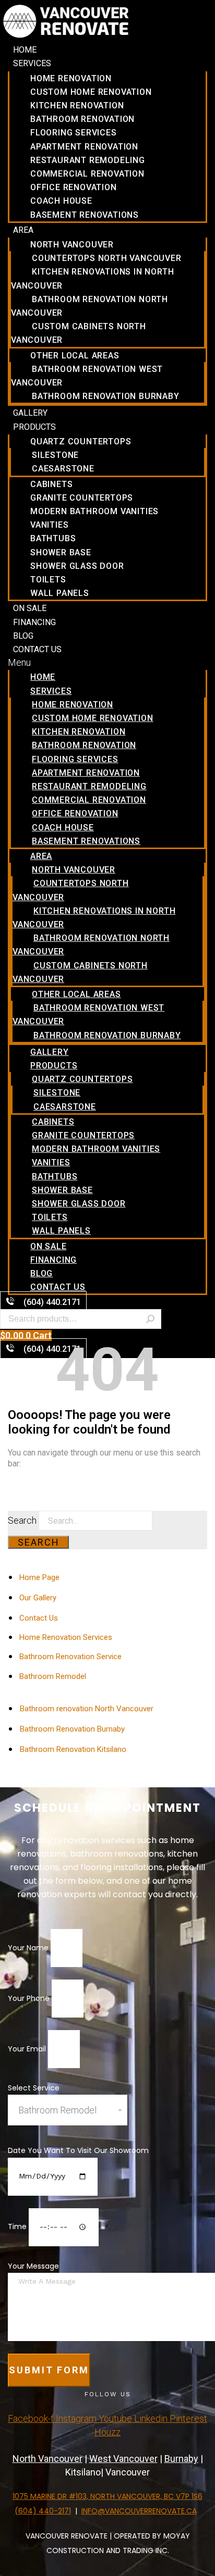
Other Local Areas (75, 356)
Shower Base (61, 552)
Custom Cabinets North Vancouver (79, 333)
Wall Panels (60, 593)
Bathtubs (53, 538)
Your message (33, 2266)
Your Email (28, 2049)
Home (25, 50)
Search (150, 1319)
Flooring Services (74, 133)
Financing (34, 622)
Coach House (61, 201)
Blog (23, 636)
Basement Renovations (85, 215)
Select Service (34, 2088)
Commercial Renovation (87, 174)
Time (18, 2226)
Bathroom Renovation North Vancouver (89, 306)
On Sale (30, 608)
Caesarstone (63, 469)
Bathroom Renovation (82, 119)
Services (32, 63)
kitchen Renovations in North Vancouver (92, 278)
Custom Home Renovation (91, 92)
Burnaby (181, 2459)
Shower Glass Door (77, 566)
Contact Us (37, 649)
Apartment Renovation (84, 147)
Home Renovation (71, 78)
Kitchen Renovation (77, 105)
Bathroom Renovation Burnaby (106, 396)
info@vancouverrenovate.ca (139, 2511)
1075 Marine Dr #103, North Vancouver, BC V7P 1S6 (107, 2496)
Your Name (29, 1948)
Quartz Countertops (81, 441)
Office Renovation (74, 187)
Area (23, 230)
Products (34, 427)
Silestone (55, 455)
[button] (107, 662)
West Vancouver (123, 2459)
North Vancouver (72, 245)
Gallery (30, 413)
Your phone (30, 1998)
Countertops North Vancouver (107, 258)
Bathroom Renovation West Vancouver (87, 376)
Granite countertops (82, 498)
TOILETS (48, 580)
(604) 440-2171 (43, 2511)
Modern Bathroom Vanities (94, 511)
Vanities (49, 525)
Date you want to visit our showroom (78, 2150)
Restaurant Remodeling (88, 160)
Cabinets (51, 484)
